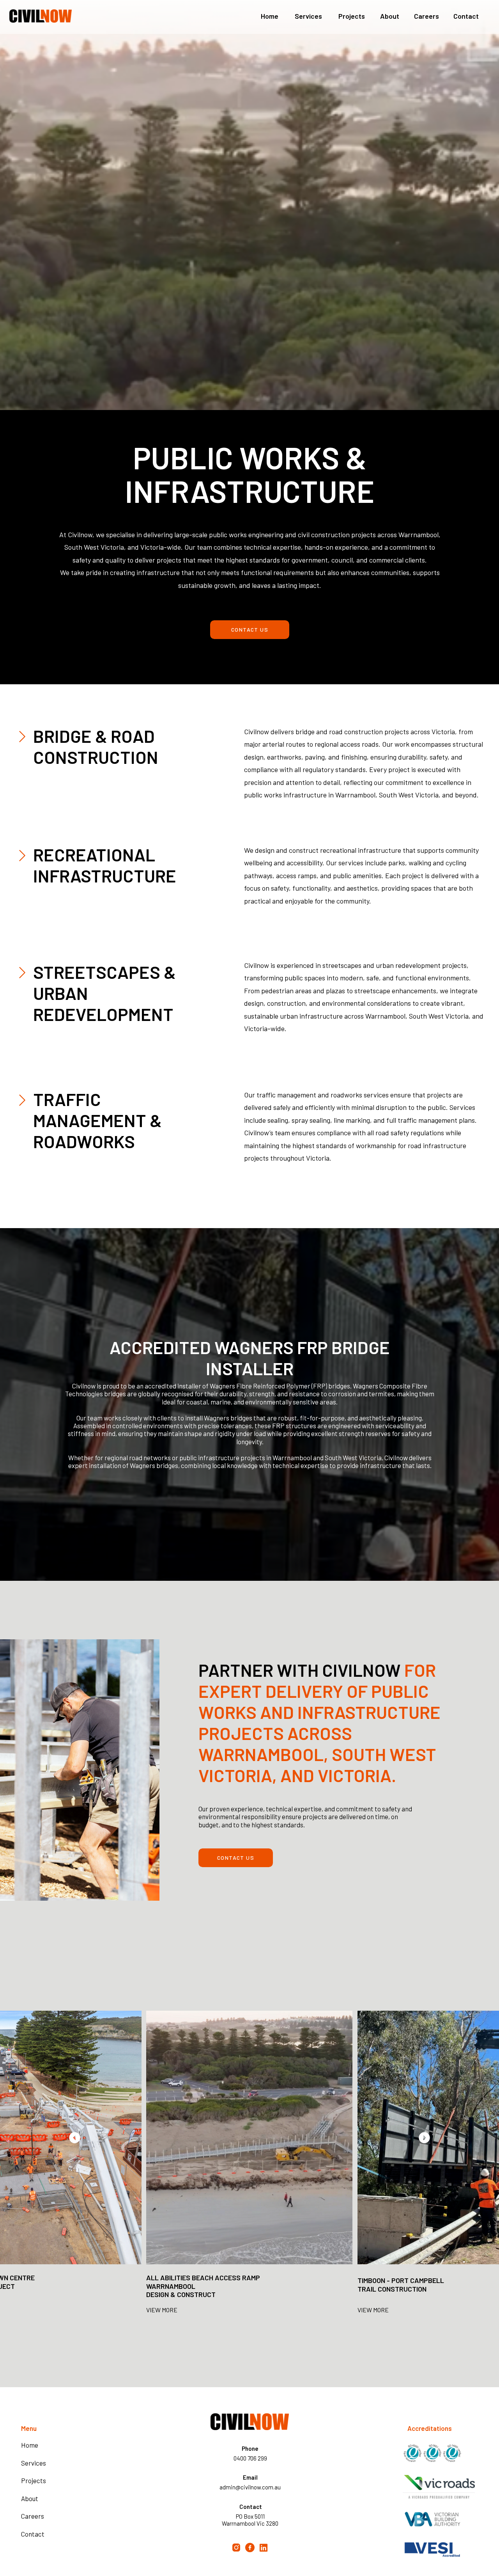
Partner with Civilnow (300, 1670)
